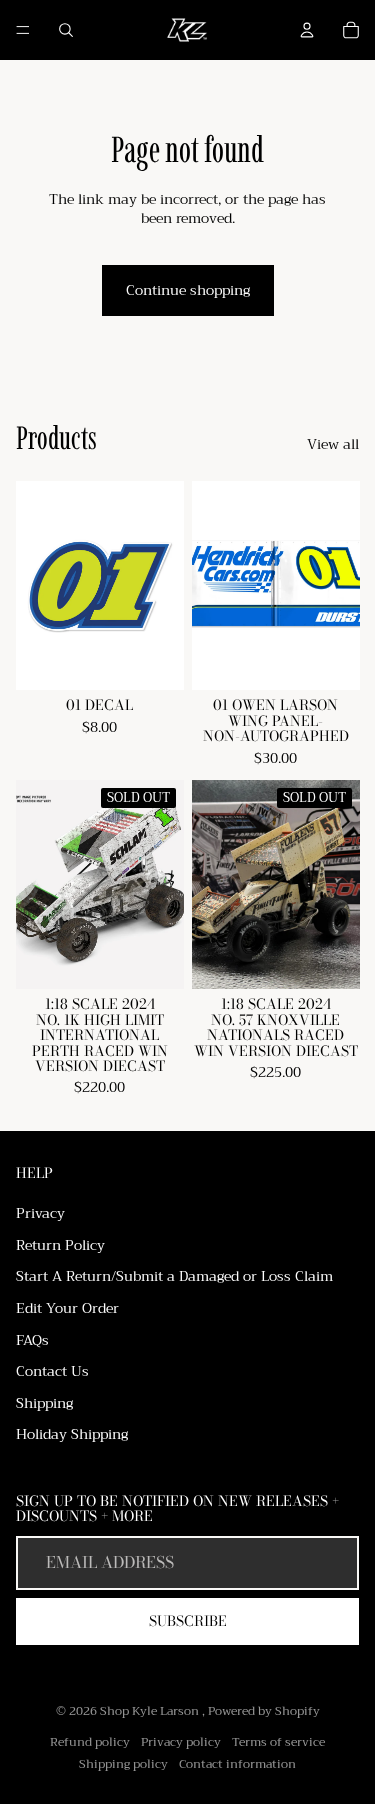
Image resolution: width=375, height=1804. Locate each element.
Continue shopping (188, 290)
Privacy (40, 1213)
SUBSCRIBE (188, 1621)
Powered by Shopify (264, 1711)
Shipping (44, 1403)
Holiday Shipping (72, 1434)
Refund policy (90, 1742)
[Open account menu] (307, 30)
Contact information (237, 1764)
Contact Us (52, 1371)
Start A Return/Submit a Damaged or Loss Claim (174, 1276)
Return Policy (60, 1245)
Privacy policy (181, 1742)
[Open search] (66, 30)
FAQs (32, 1340)
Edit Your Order (67, 1308)
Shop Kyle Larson (151, 1711)
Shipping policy (123, 1764)
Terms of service (278, 1742)
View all (333, 445)
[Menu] (23, 30)
